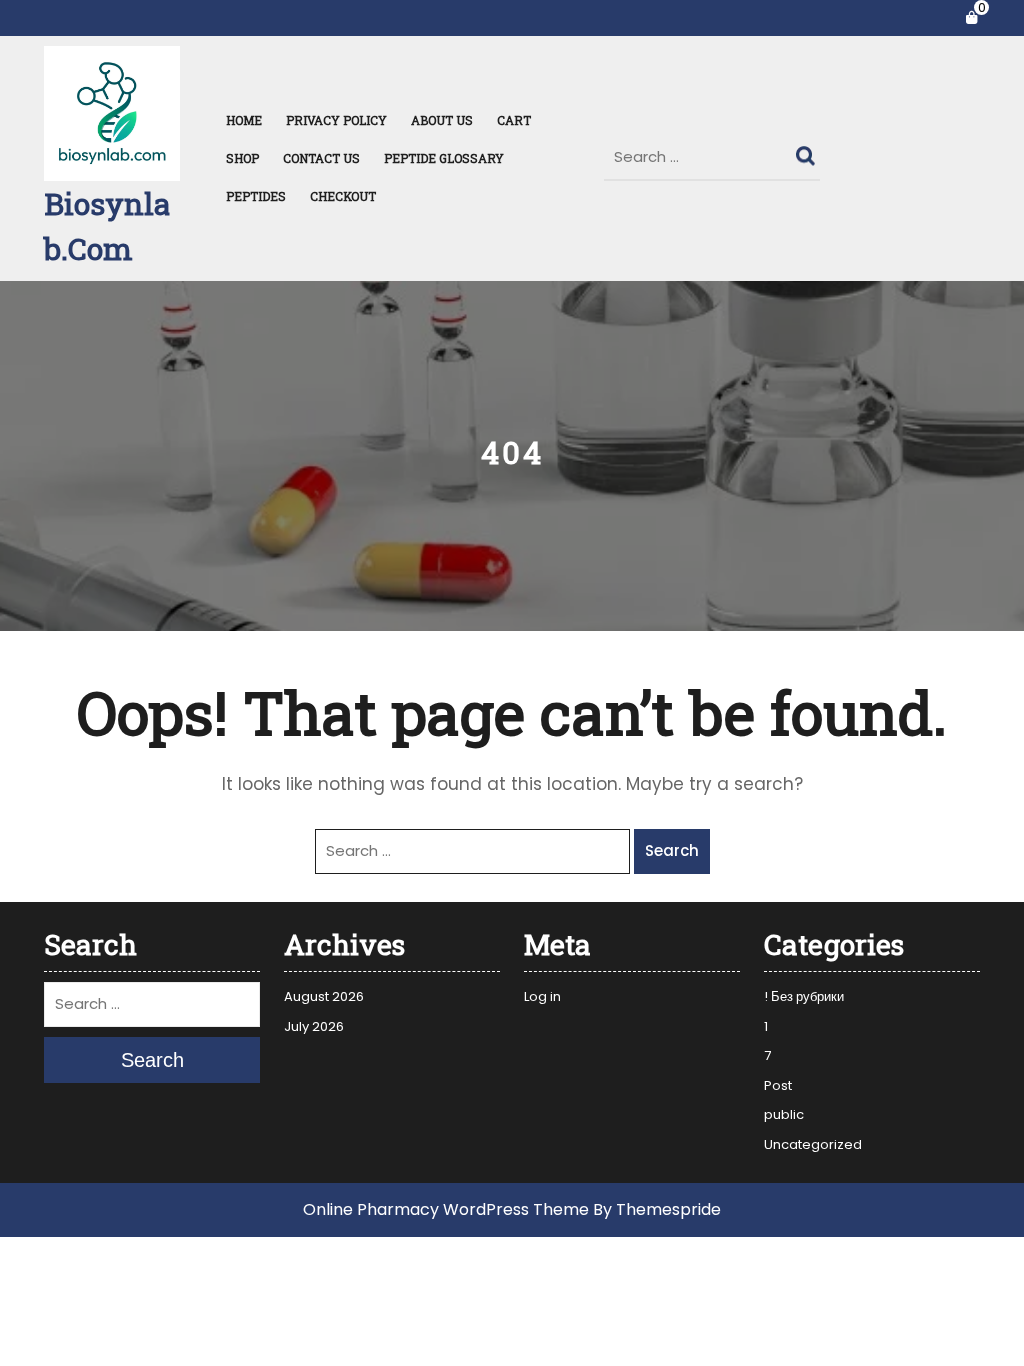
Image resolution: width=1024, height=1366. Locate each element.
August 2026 (324, 996)
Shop (242, 158)
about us (442, 120)
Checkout (343, 196)
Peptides (256, 196)
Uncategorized (813, 1144)
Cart (514, 120)
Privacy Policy (336, 120)
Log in (542, 996)
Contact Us (321, 158)
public (784, 1114)
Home (244, 120)
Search (808, 151)
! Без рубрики (804, 996)
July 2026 (314, 1026)
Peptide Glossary (444, 158)
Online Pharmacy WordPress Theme (446, 1209)
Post (778, 1085)
